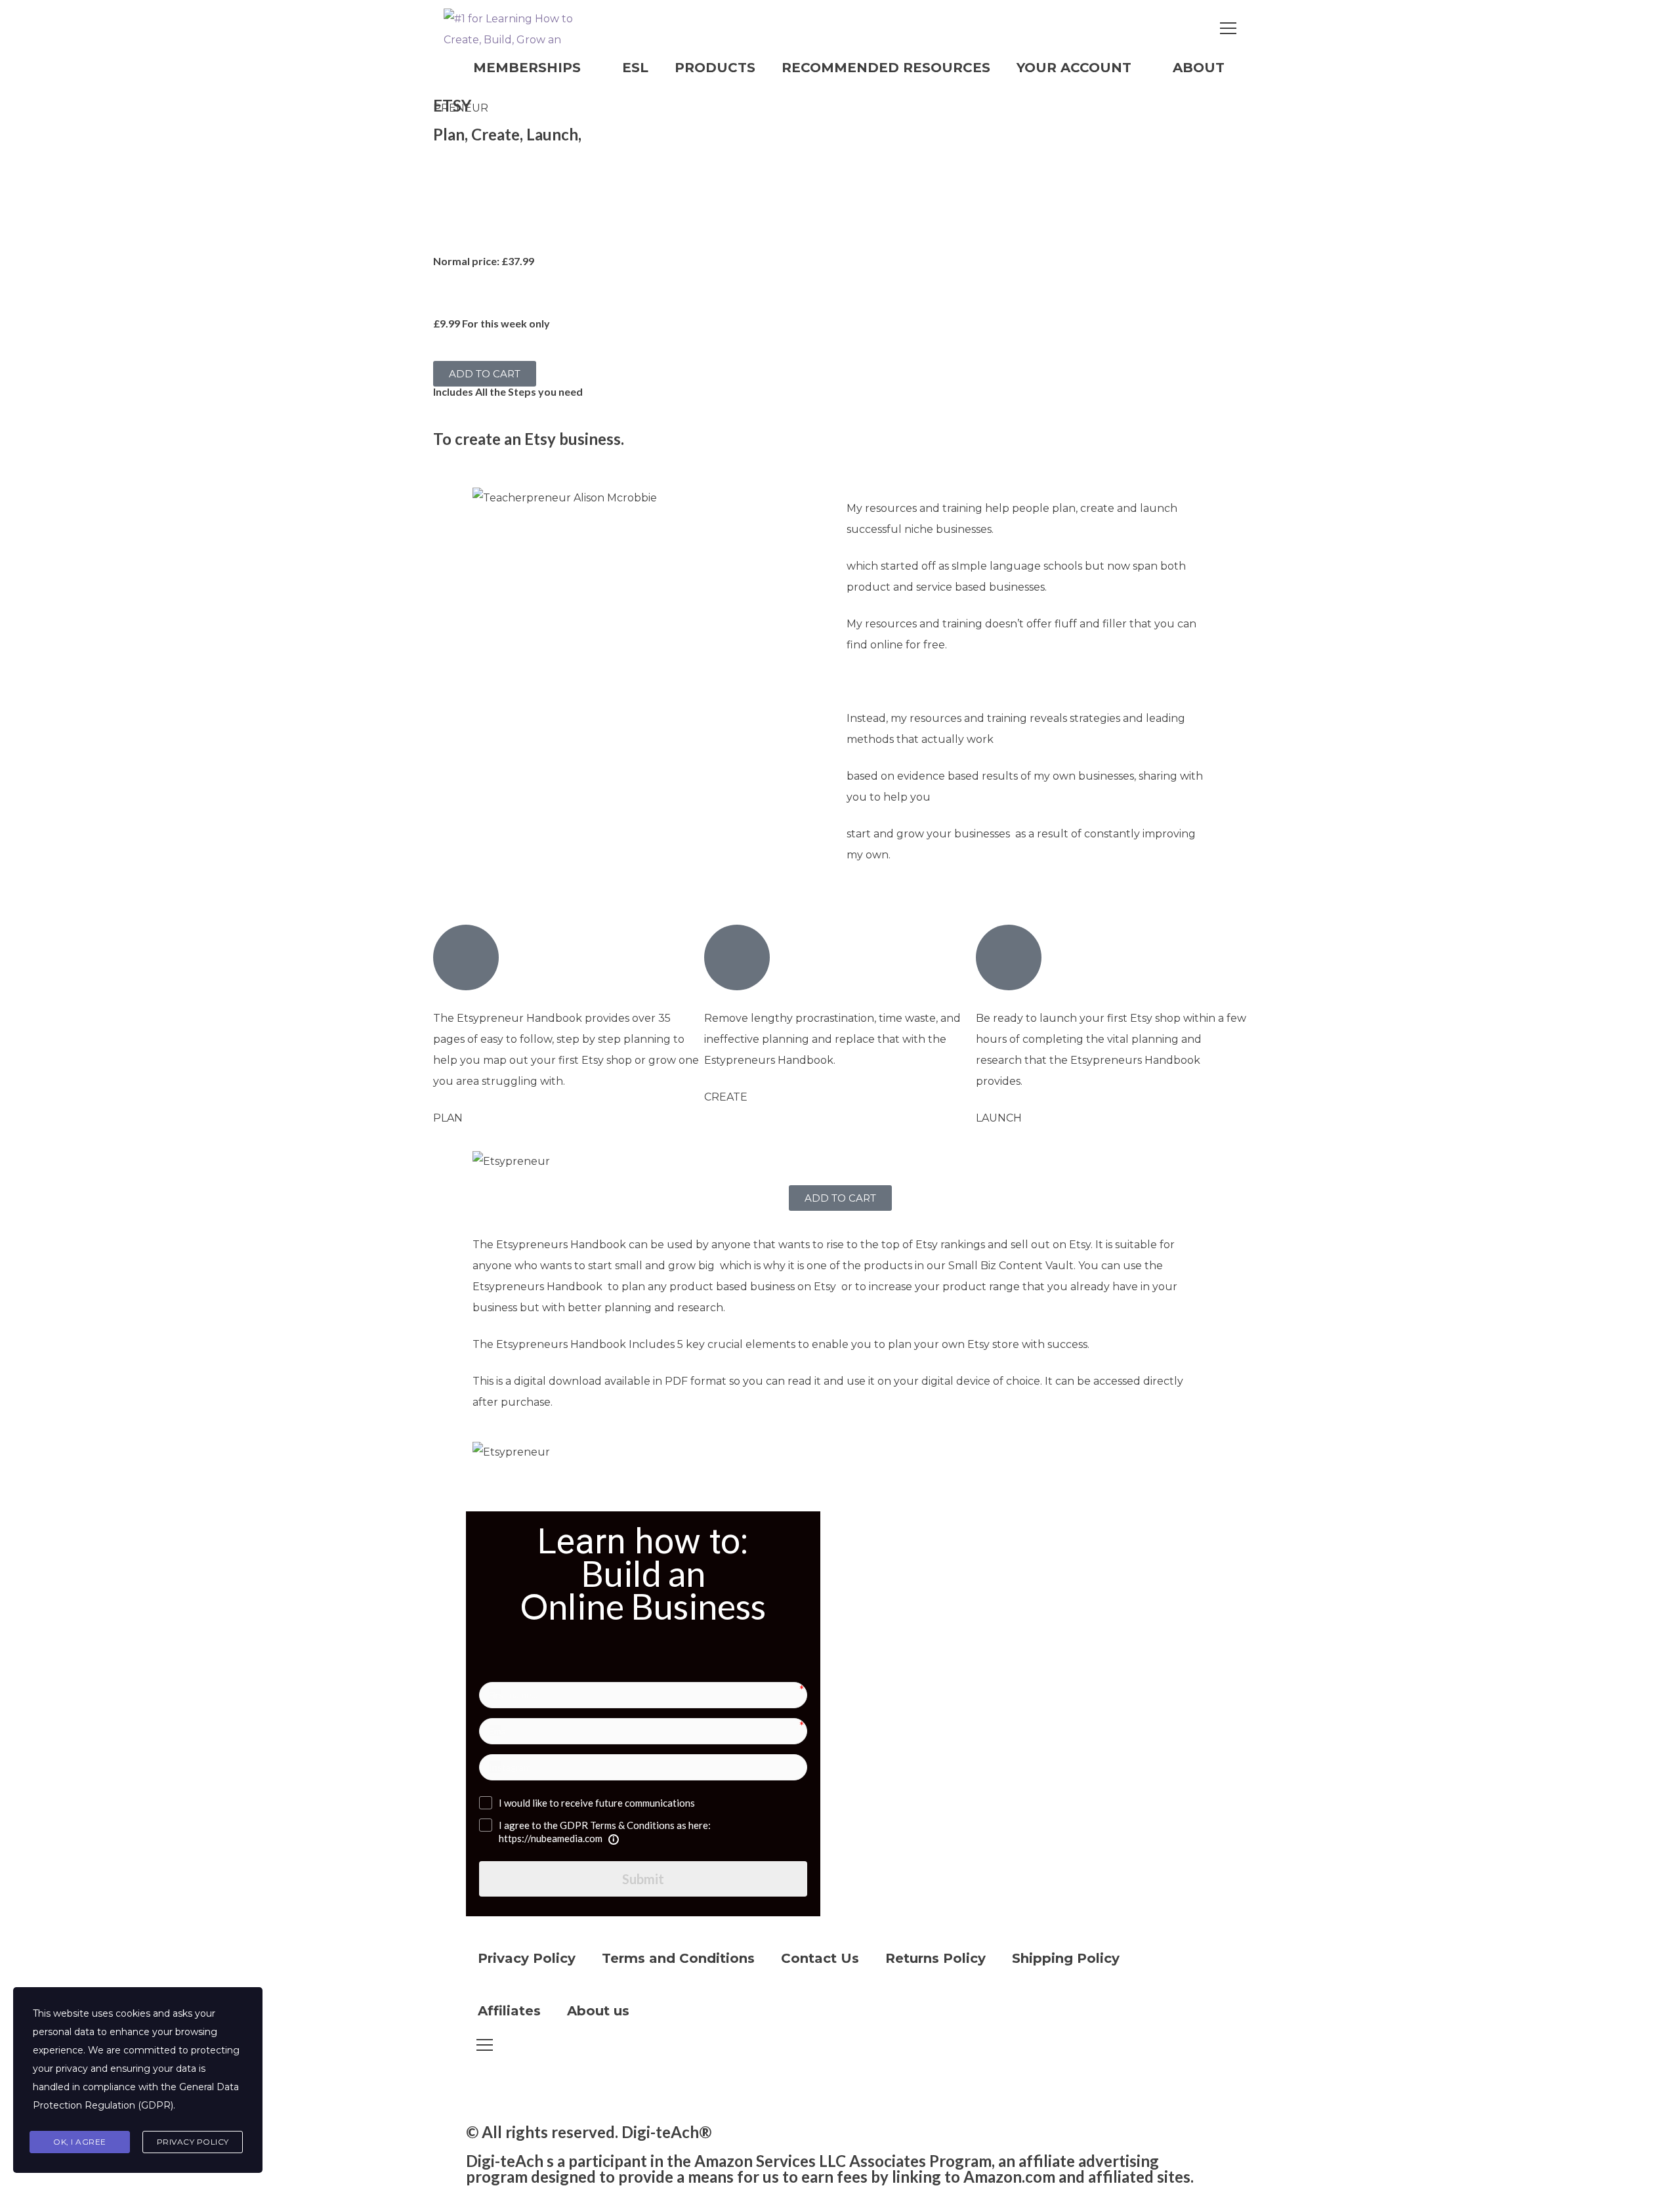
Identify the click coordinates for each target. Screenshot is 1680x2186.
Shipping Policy (1066, 1958)
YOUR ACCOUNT (1074, 68)
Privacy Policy (527, 1958)
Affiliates (509, 2011)
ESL (635, 68)
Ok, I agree (80, 2142)
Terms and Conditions (678, 1958)
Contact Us (820, 1958)
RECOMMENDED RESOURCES (886, 68)
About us (598, 2011)
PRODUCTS (715, 68)
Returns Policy (935, 1958)
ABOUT (1199, 68)
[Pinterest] (589, 2088)
